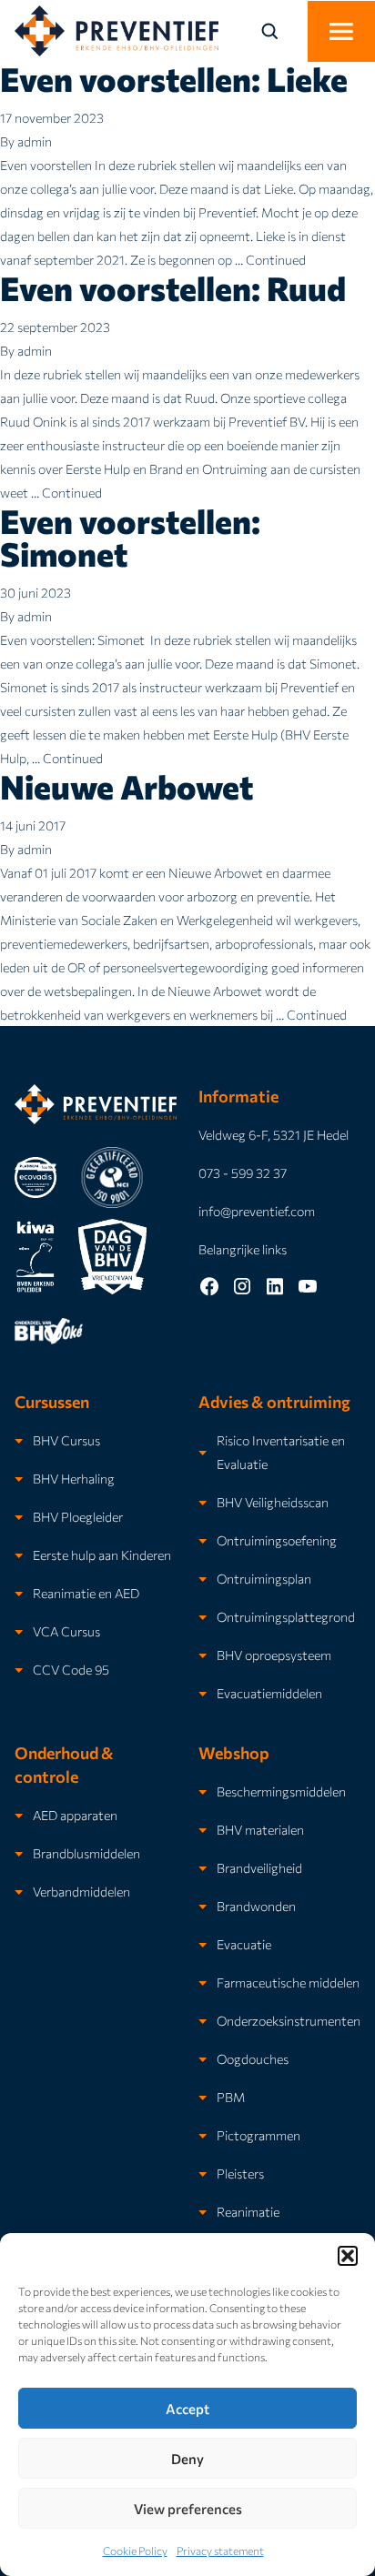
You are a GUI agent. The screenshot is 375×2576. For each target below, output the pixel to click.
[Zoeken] (280, 31)
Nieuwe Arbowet (127, 786)
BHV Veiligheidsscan (273, 1502)
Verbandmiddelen (81, 1891)
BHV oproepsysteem (274, 1655)
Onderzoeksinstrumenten (289, 2020)
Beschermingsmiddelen (281, 1791)
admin (35, 141)
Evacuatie (244, 1944)
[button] (348, 2256)
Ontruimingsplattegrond (286, 1616)
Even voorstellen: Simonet (130, 537)
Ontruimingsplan (264, 1578)
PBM (231, 2097)
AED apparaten (75, 1815)
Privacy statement (220, 2551)
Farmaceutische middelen (288, 1982)
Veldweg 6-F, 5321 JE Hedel (274, 1134)
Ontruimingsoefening (277, 1540)
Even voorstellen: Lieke (174, 78)
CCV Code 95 (71, 1669)
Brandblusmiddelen (86, 1853)
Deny (187, 2459)
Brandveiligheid (259, 1867)
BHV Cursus (66, 1440)
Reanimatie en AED (86, 1593)
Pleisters (240, 2173)
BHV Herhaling (74, 1478)
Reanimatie (248, 2211)
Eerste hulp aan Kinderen (102, 1555)
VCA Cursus (66, 1631)
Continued (276, 259)
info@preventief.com (257, 1211)
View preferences (188, 2509)
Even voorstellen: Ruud (173, 287)
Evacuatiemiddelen (269, 1693)
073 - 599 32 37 (243, 1172)
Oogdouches (253, 2058)
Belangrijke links (243, 1249)
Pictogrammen (258, 2135)
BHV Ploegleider (78, 1516)
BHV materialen (260, 1829)
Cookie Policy (135, 2551)
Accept (187, 2409)
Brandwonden (256, 1906)
